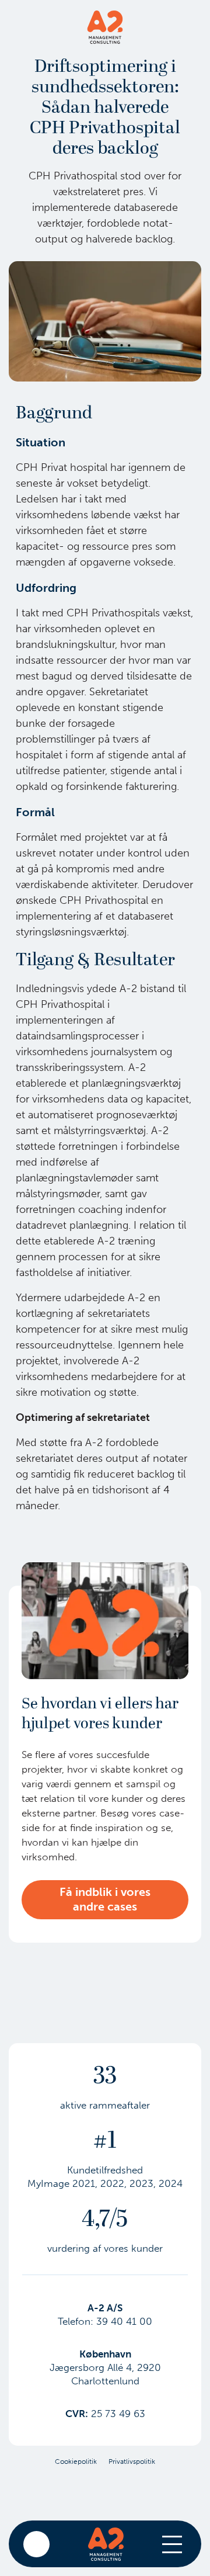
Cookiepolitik (76, 2461)
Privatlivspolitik (132, 2461)
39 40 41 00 (124, 2321)
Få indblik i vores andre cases (105, 1899)
